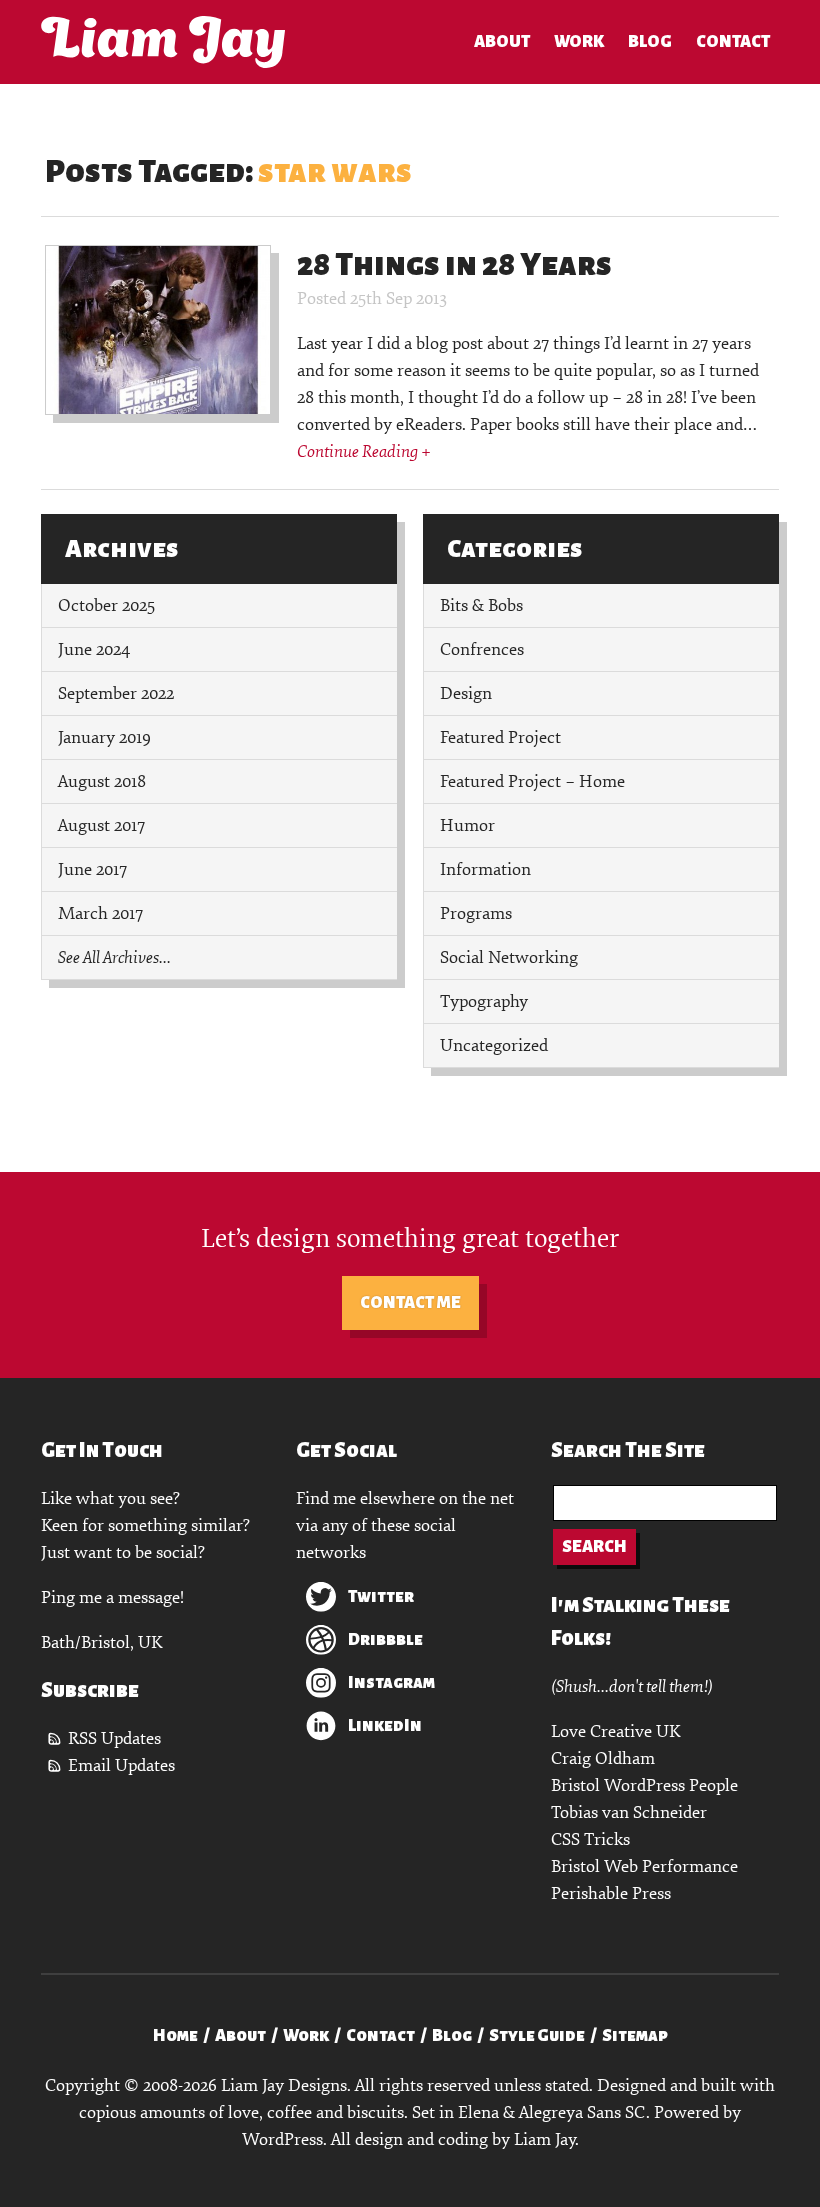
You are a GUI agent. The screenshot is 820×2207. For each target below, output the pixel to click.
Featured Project (500, 737)
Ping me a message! (112, 1597)
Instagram (391, 1683)
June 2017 (92, 869)
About (502, 42)
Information (485, 869)
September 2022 (116, 693)
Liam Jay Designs (163, 42)
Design (466, 693)
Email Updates (121, 1765)
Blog (650, 42)
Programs (476, 913)
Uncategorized (494, 1045)
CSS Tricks (590, 1839)
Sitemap (635, 2036)
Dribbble (385, 1640)
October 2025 (106, 605)
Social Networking (509, 957)
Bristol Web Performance (644, 1866)
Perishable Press (611, 1893)
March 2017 (100, 913)
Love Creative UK (615, 1731)
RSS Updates (114, 1738)
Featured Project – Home (532, 781)
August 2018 (102, 781)
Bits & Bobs (481, 605)
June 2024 (94, 649)
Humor (467, 825)
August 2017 (101, 825)
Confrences (482, 649)
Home (175, 2036)
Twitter (381, 1597)
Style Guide (537, 2036)
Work (579, 42)
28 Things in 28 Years (454, 265)
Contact (733, 42)
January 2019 (104, 737)
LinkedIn (385, 1726)
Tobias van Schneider (629, 1812)
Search (594, 1547)
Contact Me (410, 1303)
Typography (484, 1001)
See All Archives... (114, 957)
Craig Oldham (603, 1758)
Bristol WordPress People (644, 1785)
